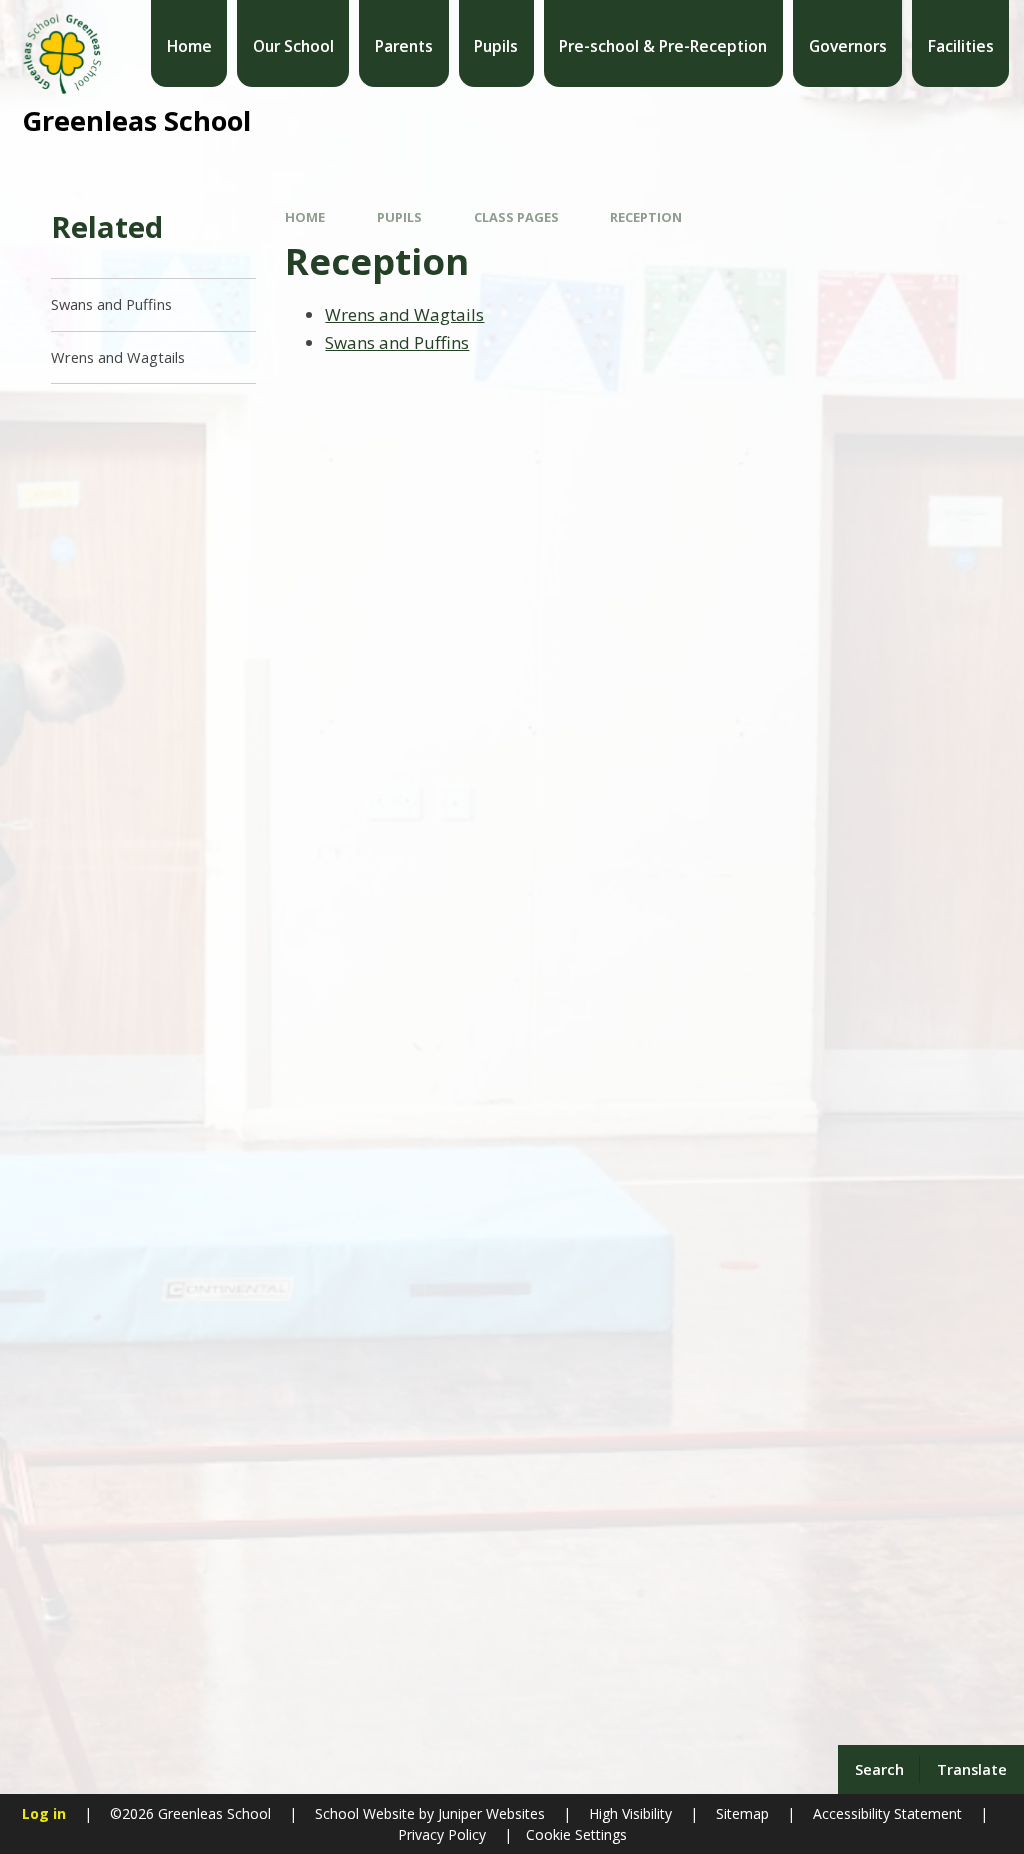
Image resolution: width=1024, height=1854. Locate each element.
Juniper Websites (489, 1813)
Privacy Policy (442, 1834)
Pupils (399, 217)
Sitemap (742, 1813)
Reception (646, 217)
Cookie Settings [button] (576, 1834)
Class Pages (516, 217)
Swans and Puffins (397, 342)
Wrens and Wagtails (404, 314)
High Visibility (630, 1813)
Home (305, 217)
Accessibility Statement (887, 1813)
